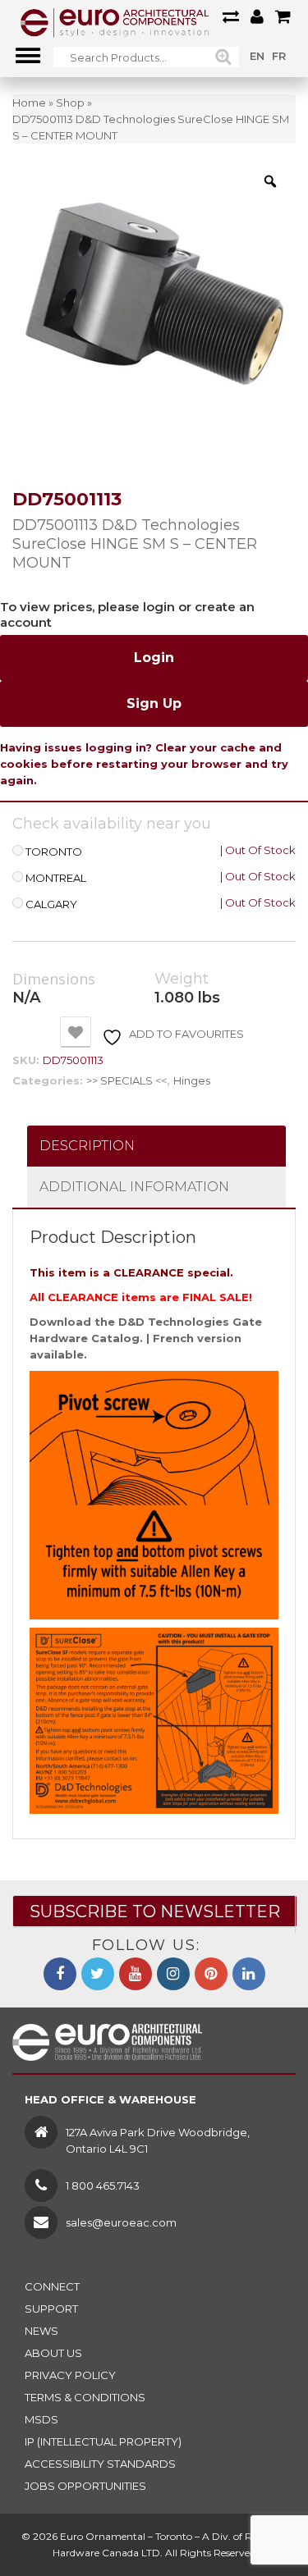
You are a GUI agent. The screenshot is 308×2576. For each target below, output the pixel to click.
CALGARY (51, 904)
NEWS (41, 2331)
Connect (52, 2286)
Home (29, 103)
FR (279, 56)
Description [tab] (87, 1146)
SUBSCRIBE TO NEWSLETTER (155, 1911)
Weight (182, 979)
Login (154, 658)
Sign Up (154, 703)
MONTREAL (56, 878)
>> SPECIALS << (126, 1080)
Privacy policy (70, 2375)
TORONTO (54, 852)
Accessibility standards (100, 2464)
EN (257, 56)
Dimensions (54, 980)
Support (51, 2309)
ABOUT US (53, 2353)
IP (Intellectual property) (103, 2441)
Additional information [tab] (134, 1187)
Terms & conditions (85, 2397)
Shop (70, 103)
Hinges (192, 1080)
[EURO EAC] (115, 22)
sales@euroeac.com (121, 2222)
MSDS (41, 2419)
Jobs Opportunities (85, 2486)
